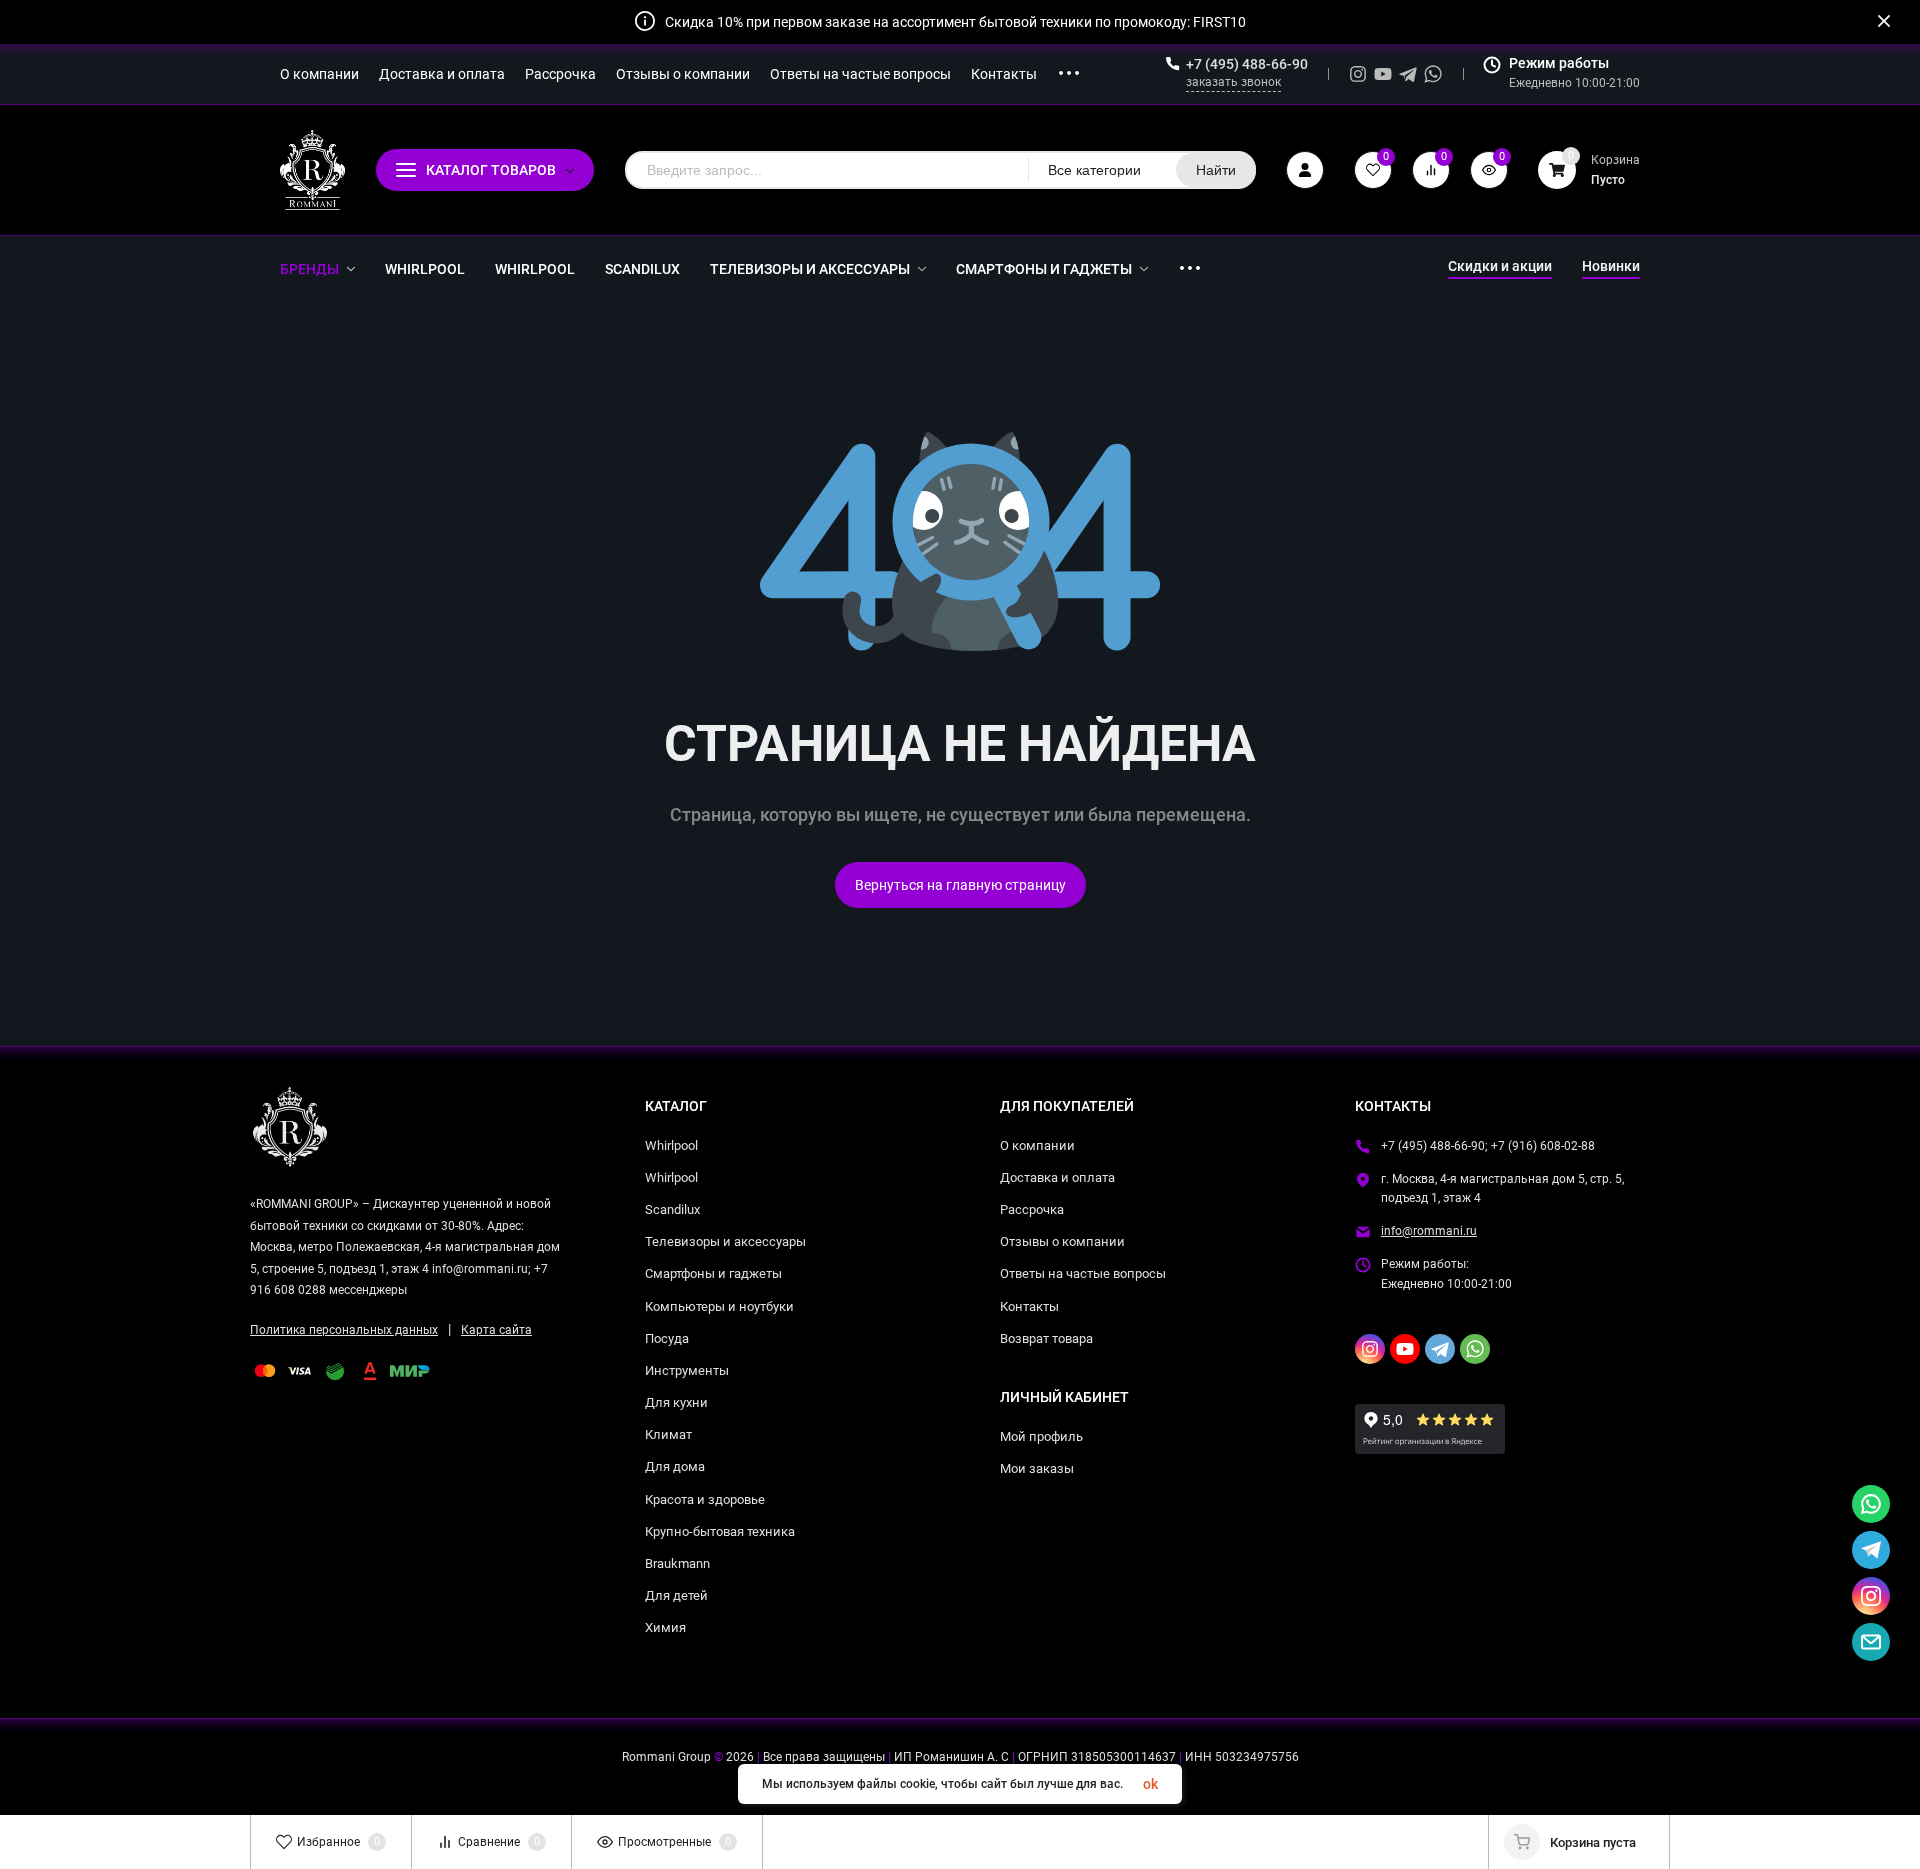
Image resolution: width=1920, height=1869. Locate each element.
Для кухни (676, 1402)
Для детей (676, 1595)
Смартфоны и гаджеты (713, 1273)
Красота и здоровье (705, 1499)
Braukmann (677, 1563)
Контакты (1029, 1306)
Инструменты (687, 1370)
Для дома (675, 1466)
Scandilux (672, 1209)
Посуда (667, 1338)
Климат (668, 1434)
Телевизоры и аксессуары (725, 1241)
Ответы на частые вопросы (1083, 1273)
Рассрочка (1032, 1209)
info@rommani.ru (1429, 1231)
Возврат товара (1046, 1338)
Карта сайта (496, 1330)
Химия (665, 1627)
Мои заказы (1037, 1468)
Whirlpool (671, 1145)
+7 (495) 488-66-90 (1247, 64)
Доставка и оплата (1057, 1177)
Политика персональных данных (344, 1330)
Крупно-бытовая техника (720, 1531)
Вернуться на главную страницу (960, 885)
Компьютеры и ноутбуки (719, 1306)
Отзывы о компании (1062, 1241)
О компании (1037, 1145)
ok (1150, 1784)
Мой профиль (1041, 1436)
